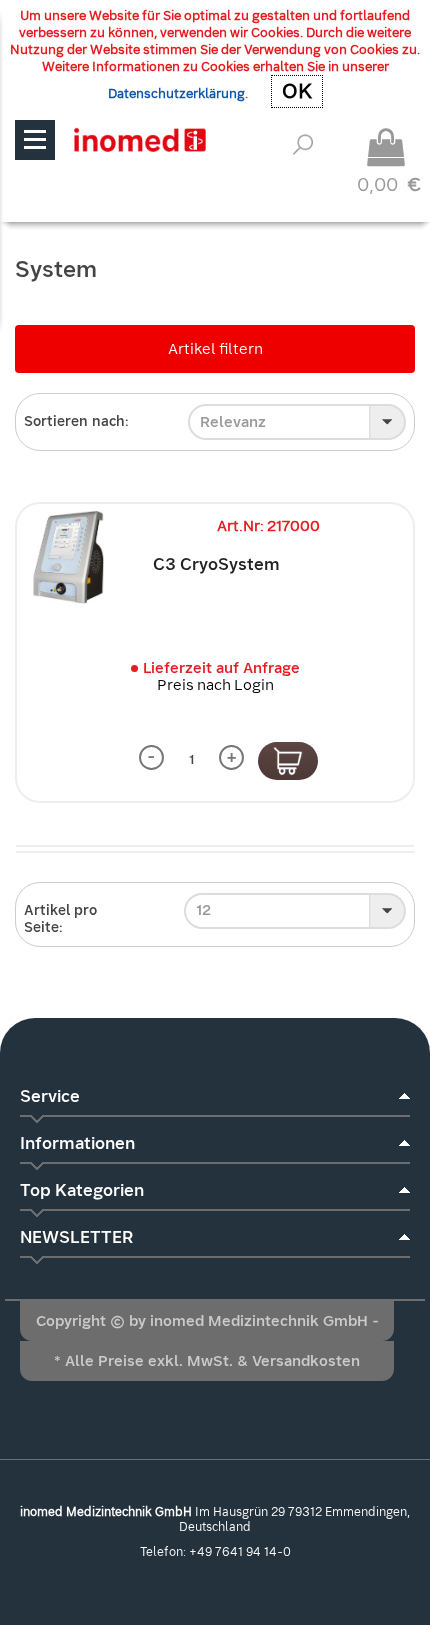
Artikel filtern (215, 349)
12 (203, 910)
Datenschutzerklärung (176, 93)
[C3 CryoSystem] (70, 557)
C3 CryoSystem (216, 564)
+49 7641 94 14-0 (240, 1552)
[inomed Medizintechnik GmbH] (139, 139)
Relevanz (233, 422)
